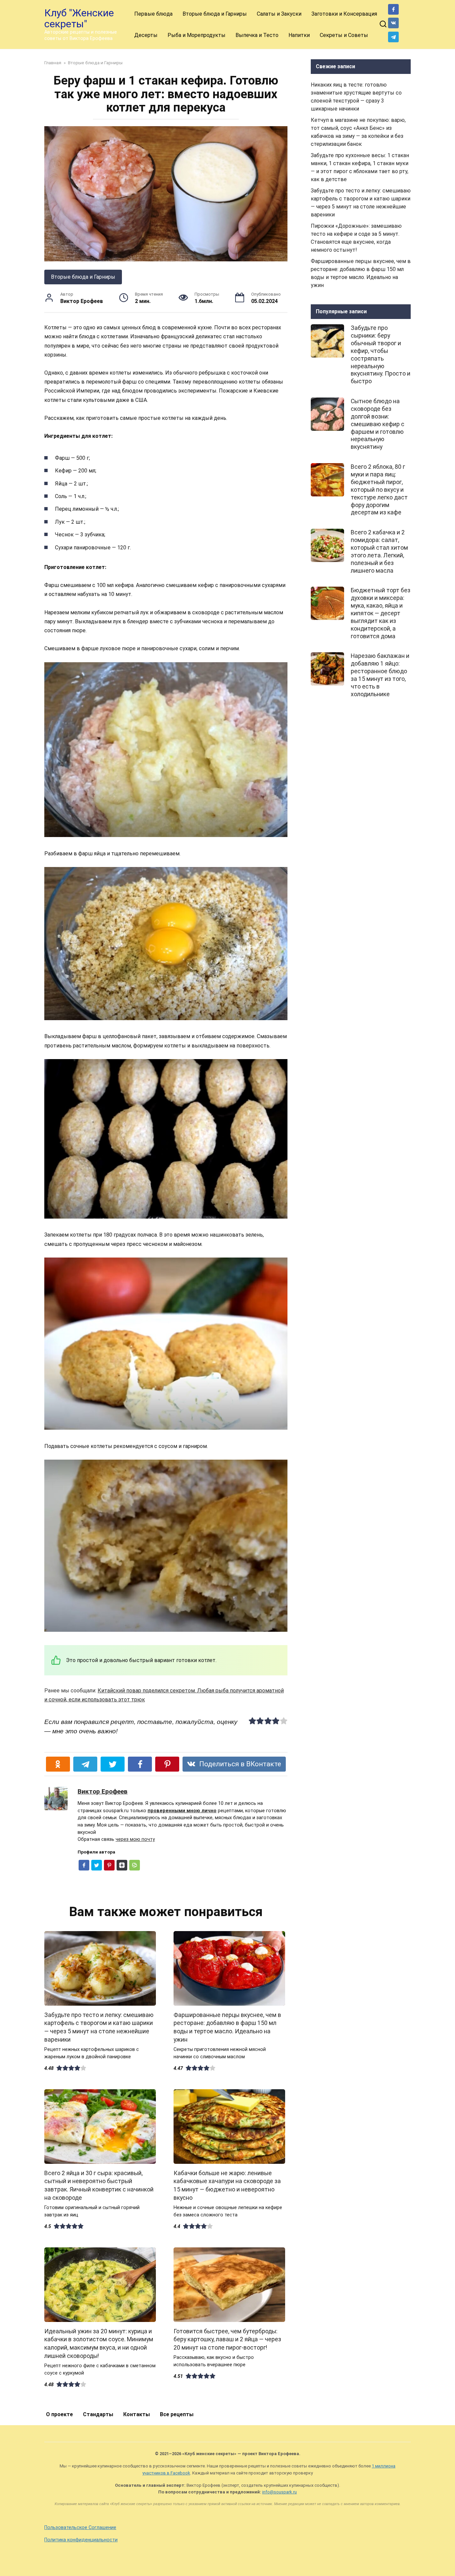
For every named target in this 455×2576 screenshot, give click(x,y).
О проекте (59, 2414)
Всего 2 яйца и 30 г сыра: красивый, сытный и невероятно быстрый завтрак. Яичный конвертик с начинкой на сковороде (99, 2185)
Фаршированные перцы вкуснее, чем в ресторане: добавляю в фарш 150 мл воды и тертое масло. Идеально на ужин (227, 2027)
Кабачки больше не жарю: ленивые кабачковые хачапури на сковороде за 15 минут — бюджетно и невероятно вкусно (227, 2185)
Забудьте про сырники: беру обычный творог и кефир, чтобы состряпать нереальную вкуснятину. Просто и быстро (381, 355)
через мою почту (135, 1839)
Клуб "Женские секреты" (79, 18)
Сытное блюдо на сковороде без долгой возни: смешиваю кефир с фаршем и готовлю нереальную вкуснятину (378, 424)
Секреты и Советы (344, 35)
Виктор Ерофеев (103, 1791)
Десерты (146, 35)
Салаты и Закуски (279, 14)
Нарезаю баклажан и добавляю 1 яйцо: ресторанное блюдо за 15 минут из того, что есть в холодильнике (380, 675)
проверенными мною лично (182, 1811)
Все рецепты (177, 2414)
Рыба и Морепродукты (197, 35)
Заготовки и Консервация (344, 14)
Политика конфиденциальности (81, 2540)
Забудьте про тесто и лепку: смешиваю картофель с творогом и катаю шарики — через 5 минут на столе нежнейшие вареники (99, 2027)
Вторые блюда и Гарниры (215, 14)
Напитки (299, 35)
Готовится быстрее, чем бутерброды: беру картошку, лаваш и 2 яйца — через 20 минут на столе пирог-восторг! (227, 2339)
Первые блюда (153, 14)
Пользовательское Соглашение (80, 2528)
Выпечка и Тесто (257, 35)
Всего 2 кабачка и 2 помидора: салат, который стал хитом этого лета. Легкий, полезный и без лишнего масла (379, 551)
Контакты (137, 2414)
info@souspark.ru (279, 2492)
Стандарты (98, 2414)
